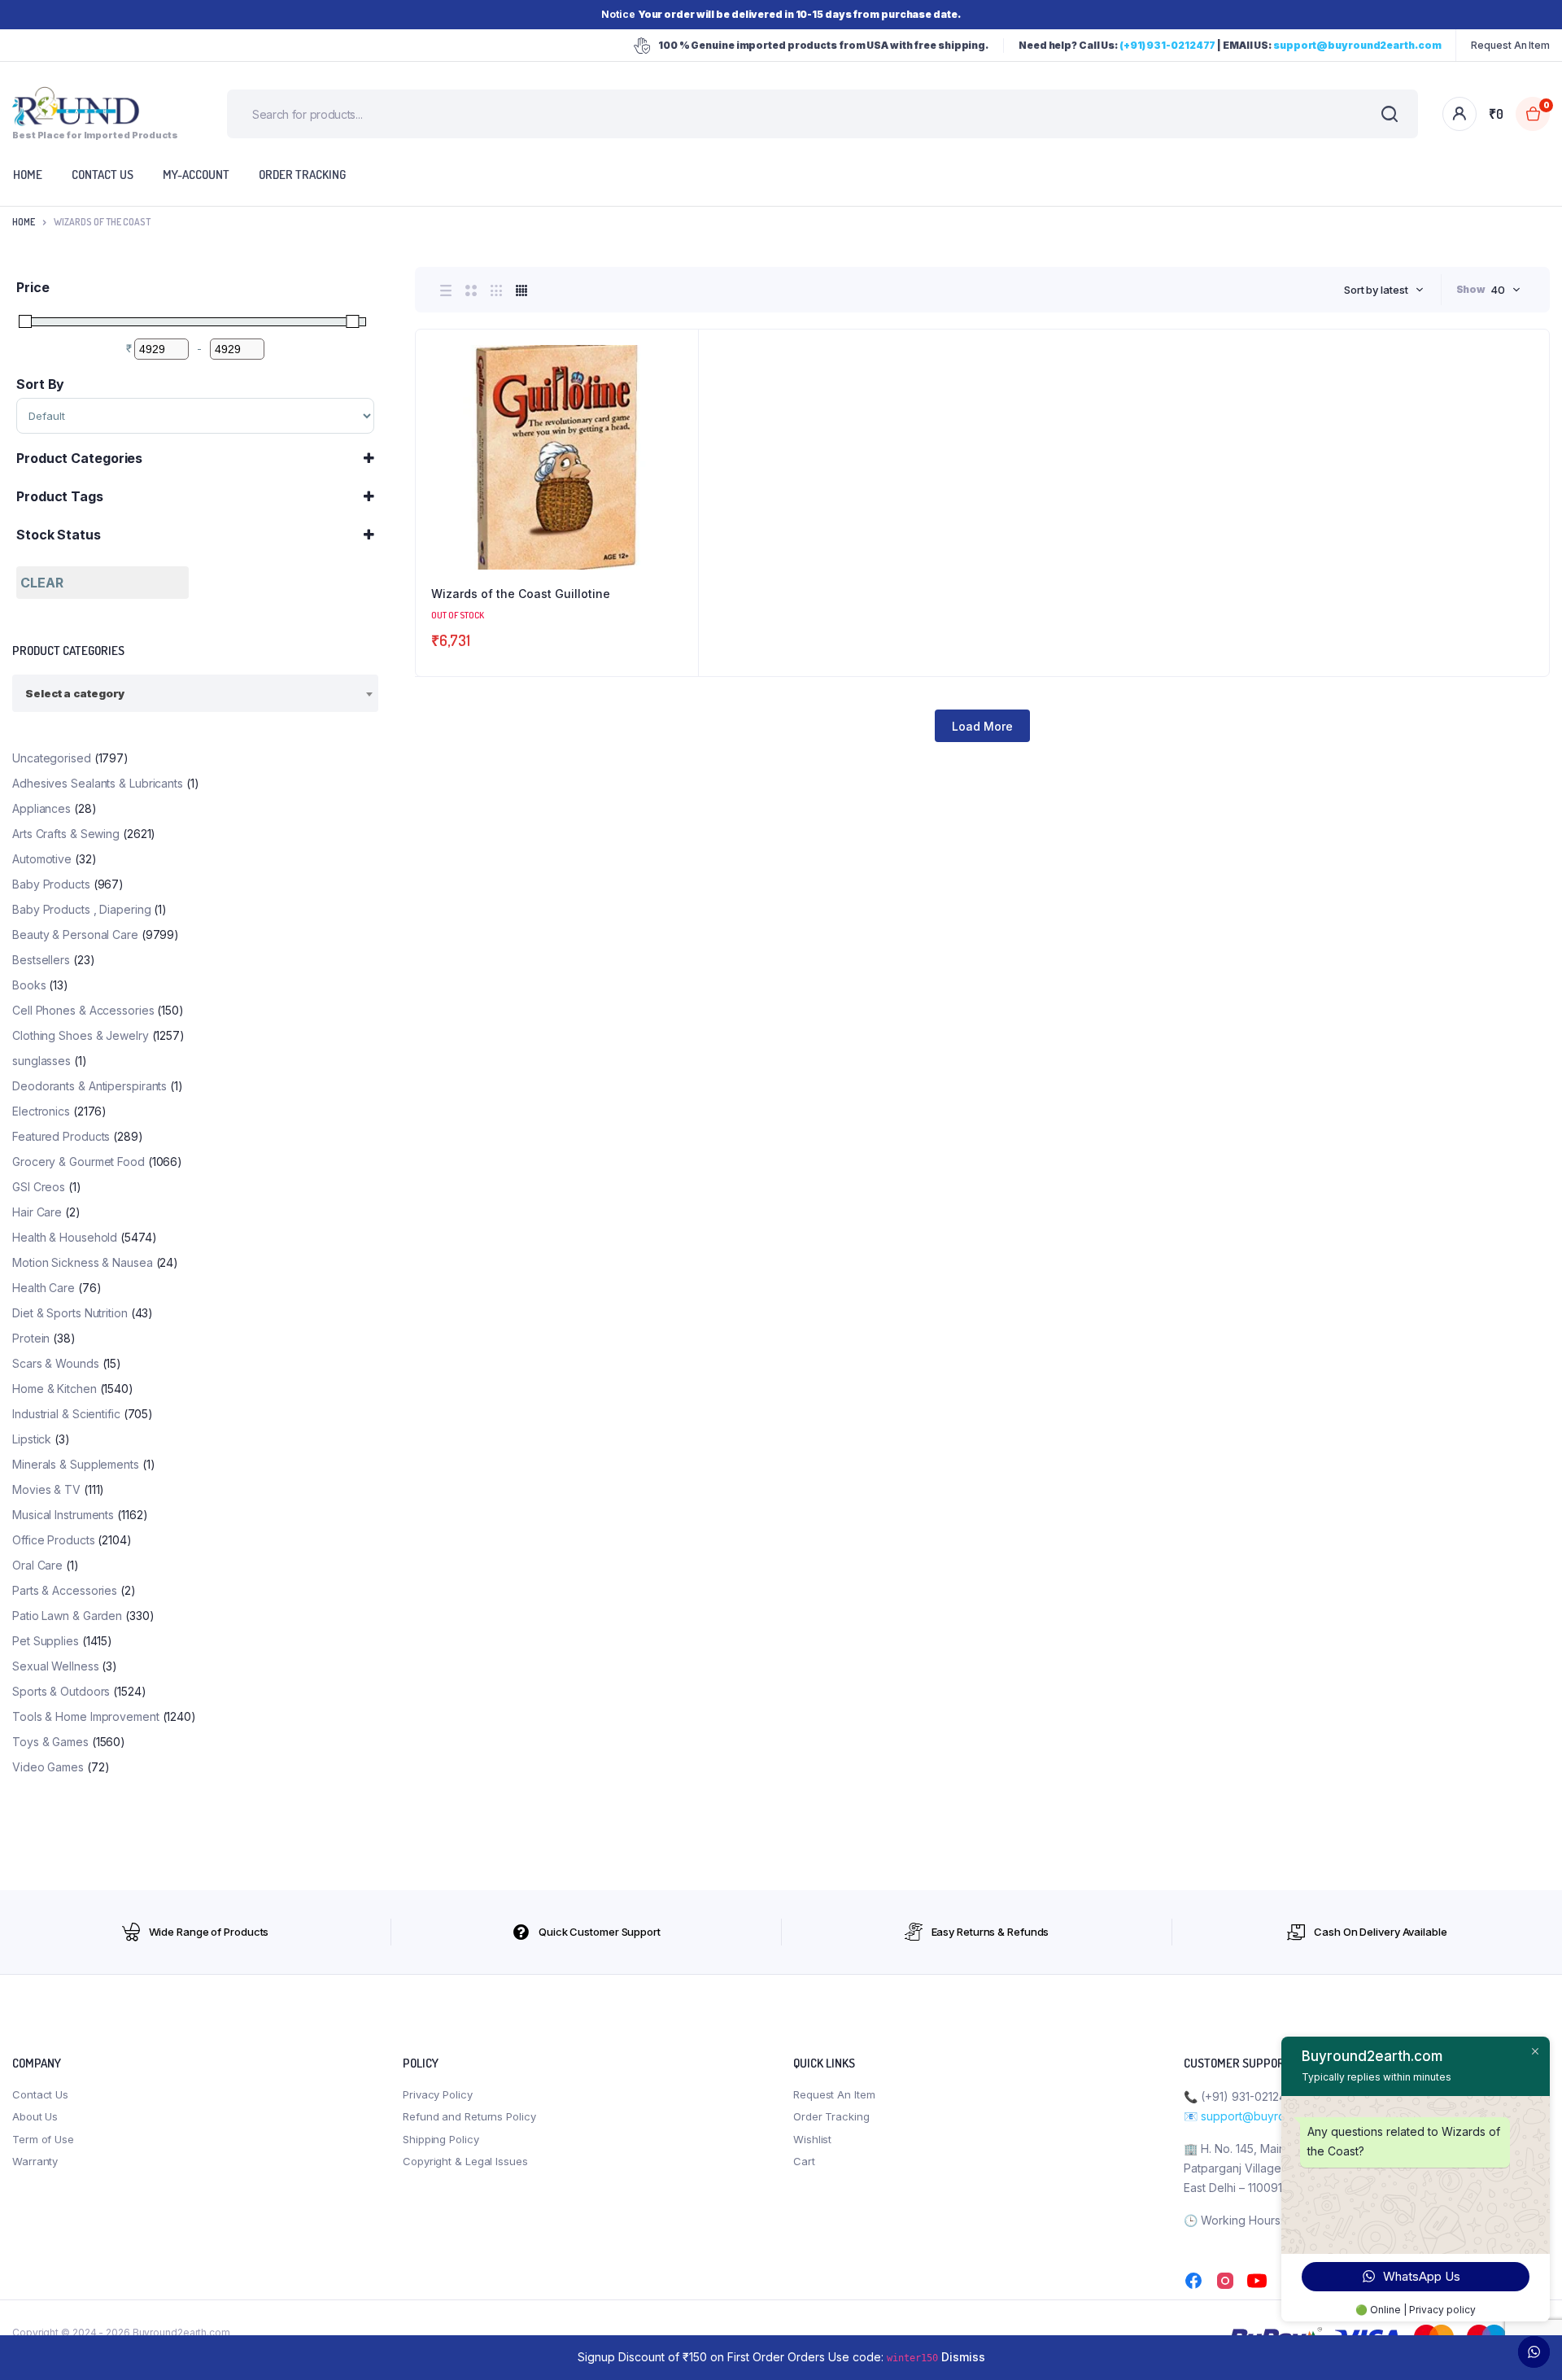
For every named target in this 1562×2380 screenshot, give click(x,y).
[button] (678, 394)
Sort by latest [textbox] (1376, 290)
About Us (35, 2116)
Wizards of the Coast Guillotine (521, 594)
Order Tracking (302, 175)
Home (24, 222)
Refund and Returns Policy (469, 2116)
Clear (42, 583)
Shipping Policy (441, 2139)
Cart (804, 2161)
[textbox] (75, 693)
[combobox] (1384, 290)
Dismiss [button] (963, 2357)
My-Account (196, 175)
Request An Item (1510, 45)
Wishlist (812, 2139)
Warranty (35, 2161)
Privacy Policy (438, 2094)
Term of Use (43, 2139)
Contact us (103, 175)
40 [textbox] (1498, 290)
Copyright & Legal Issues (465, 2161)
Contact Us (40, 2094)
